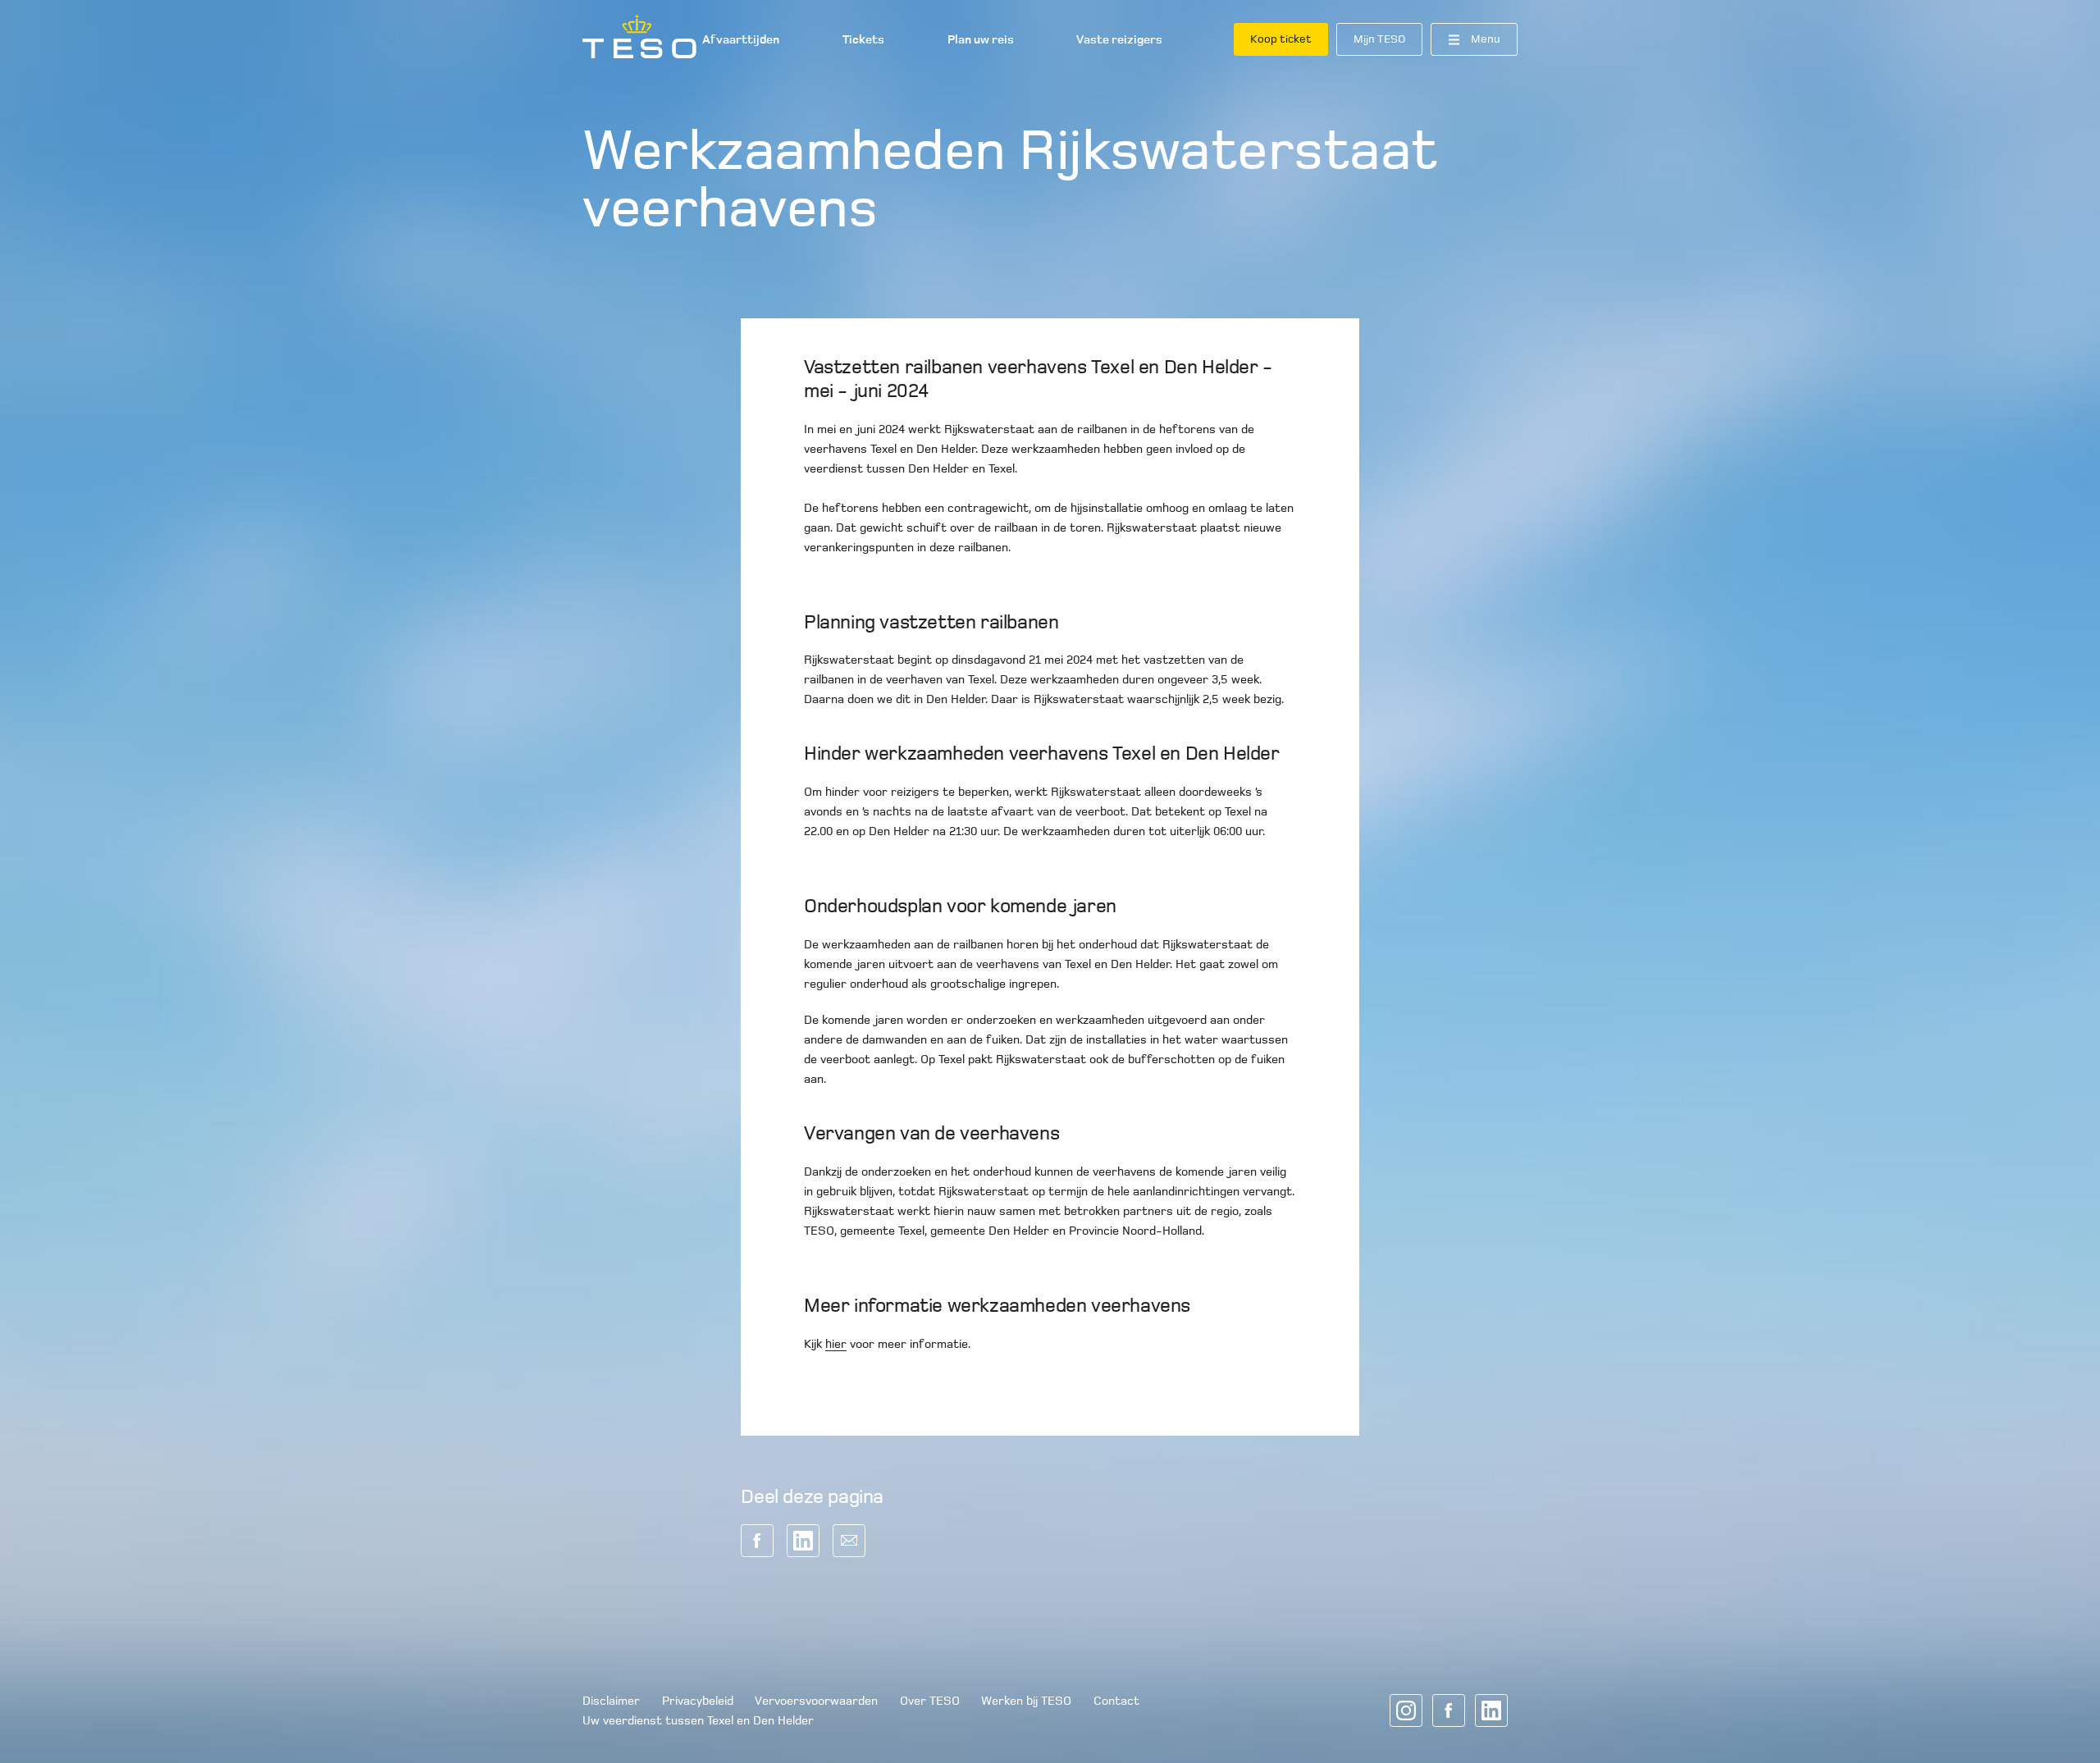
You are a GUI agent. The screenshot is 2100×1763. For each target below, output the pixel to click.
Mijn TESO (1379, 39)
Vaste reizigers (1119, 39)
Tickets (863, 39)
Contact (1116, 1701)
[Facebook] (1449, 1710)
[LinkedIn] (1491, 1710)
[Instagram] (1406, 1710)
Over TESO (930, 1701)
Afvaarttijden (741, 39)
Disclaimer (611, 1701)
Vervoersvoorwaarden (816, 1701)
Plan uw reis (981, 39)
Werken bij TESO (1026, 1701)
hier (836, 1344)
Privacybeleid (698, 1701)
